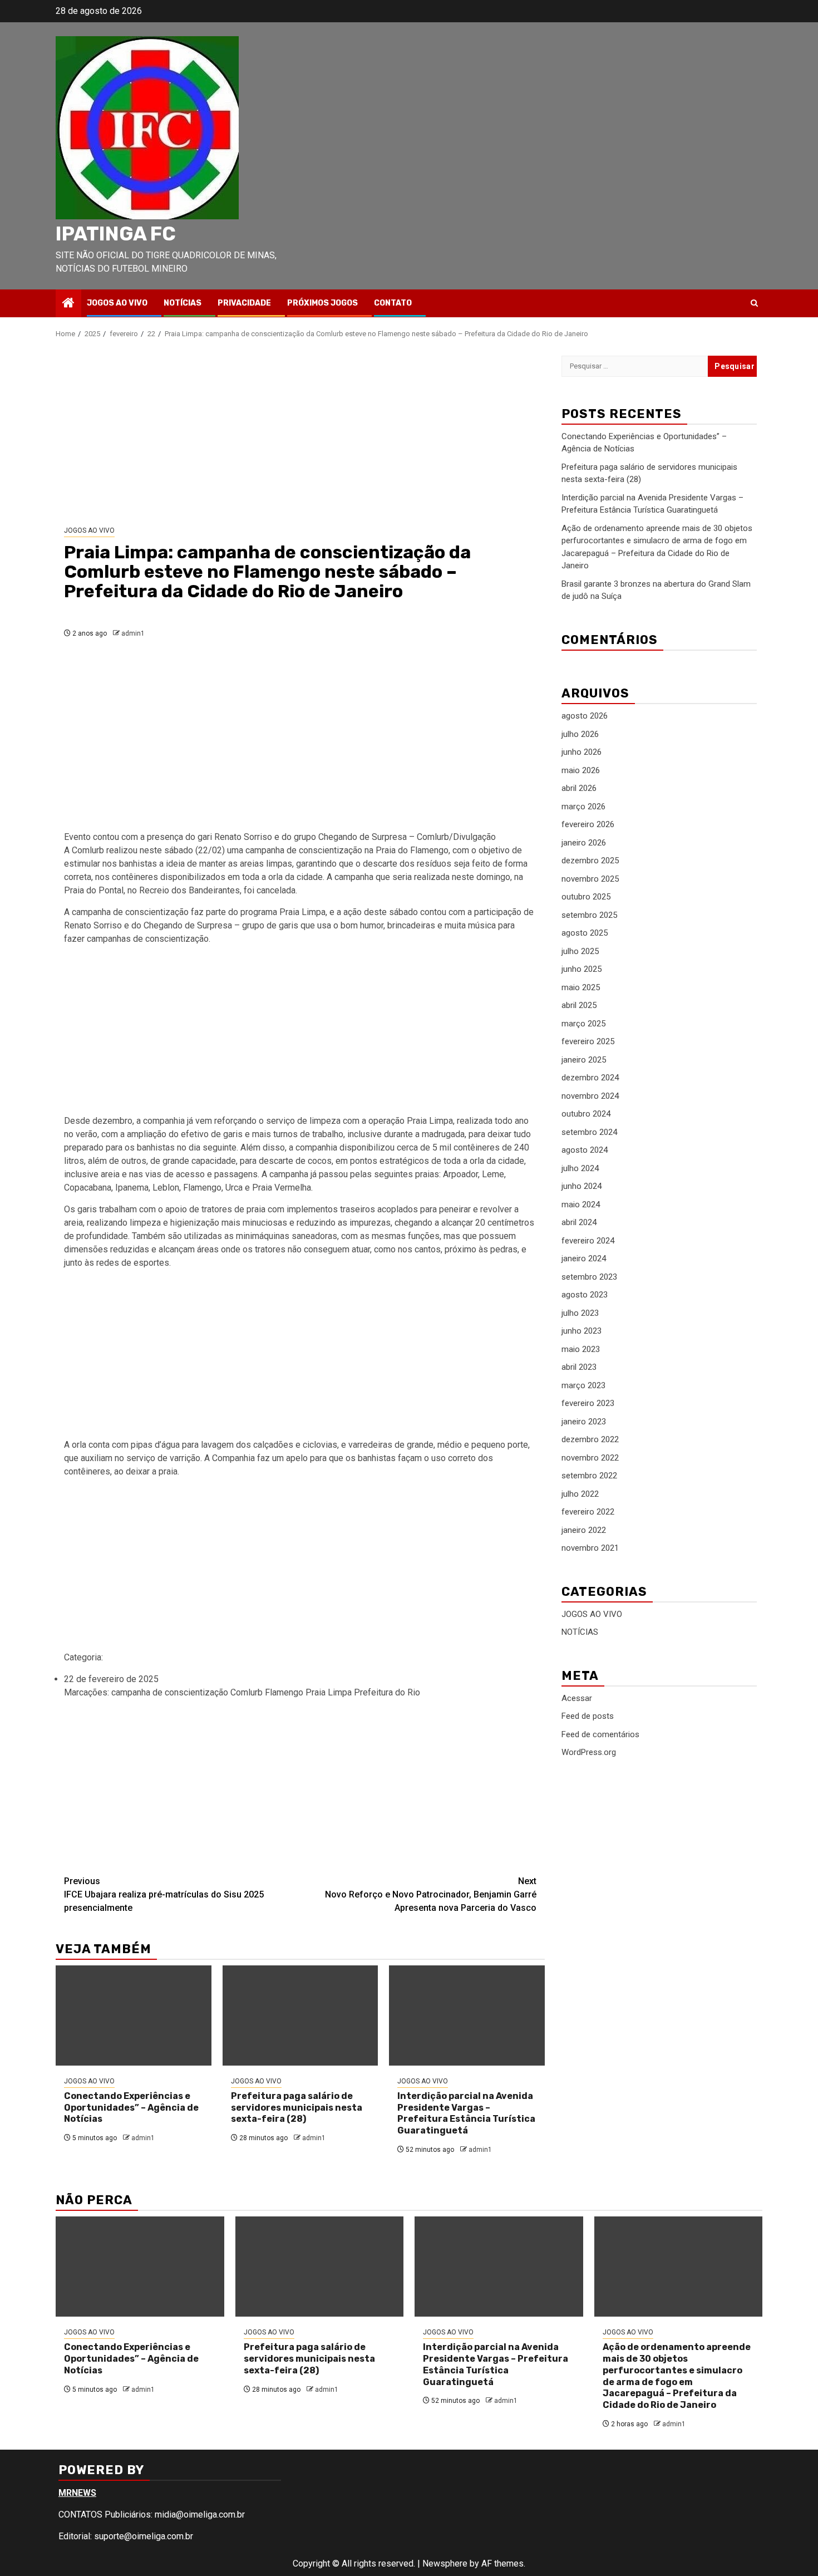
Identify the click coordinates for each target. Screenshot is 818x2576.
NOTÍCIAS (183, 303)
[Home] (68, 304)
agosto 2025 (585, 933)
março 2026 (583, 807)
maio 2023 (581, 1349)
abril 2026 (579, 789)
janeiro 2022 (584, 1530)
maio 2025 (581, 987)
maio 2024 (581, 1205)
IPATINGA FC (116, 234)
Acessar (577, 1698)
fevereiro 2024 (588, 1241)
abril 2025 (579, 1006)
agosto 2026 (585, 716)
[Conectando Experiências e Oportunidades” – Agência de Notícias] (134, 2015)
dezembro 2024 (590, 1078)
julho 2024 (580, 1168)
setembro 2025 (589, 915)
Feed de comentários (600, 1734)
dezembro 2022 (590, 1440)
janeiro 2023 (584, 1422)
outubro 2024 (586, 1114)
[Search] (754, 303)
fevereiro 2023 (588, 1404)
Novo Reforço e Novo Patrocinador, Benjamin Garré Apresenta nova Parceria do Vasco (431, 1894)
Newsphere (445, 2563)
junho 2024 (582, 1187)
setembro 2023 (589, 1277)
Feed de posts (588, 1717)
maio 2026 (581, 770)
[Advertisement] (300, 432)
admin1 (133, 633)
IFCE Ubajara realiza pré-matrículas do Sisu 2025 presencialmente (164, 1894)
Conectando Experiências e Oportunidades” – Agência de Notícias (131, 2108)
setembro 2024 (589, 1132)
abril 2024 (579, 1223)
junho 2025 (582, 970)
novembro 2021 (590, 1548)
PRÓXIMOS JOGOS (322, 303)
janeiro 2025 (584, 1060)
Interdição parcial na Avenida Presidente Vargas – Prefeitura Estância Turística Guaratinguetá (466, 2113)
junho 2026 (582, 753)
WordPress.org (589, 1753)
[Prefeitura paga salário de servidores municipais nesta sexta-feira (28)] (300, 2015)
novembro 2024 (590, 1096)
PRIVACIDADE (244, 303)
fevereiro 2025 (588, 1042)
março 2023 (583, 1385)
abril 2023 (579, 1368)
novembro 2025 (590, 879)
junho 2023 (582, 1331)
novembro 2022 (590, 1458)
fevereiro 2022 (588, 1512)
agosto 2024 (585, 1151)
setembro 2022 (589, 1476)
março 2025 (583, 1024)
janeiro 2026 (584, 843)
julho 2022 (580, 1494)
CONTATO (393, 303)
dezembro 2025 (590, 861)
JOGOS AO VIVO (117, 303)
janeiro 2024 (584, 1259)
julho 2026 (580, 734)
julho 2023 (580, 1313)
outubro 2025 (586, 897)
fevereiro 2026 (588, 825)
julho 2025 (580, 951)
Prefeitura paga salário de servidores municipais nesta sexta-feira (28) (297, 2108)
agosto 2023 (585, 1295)
